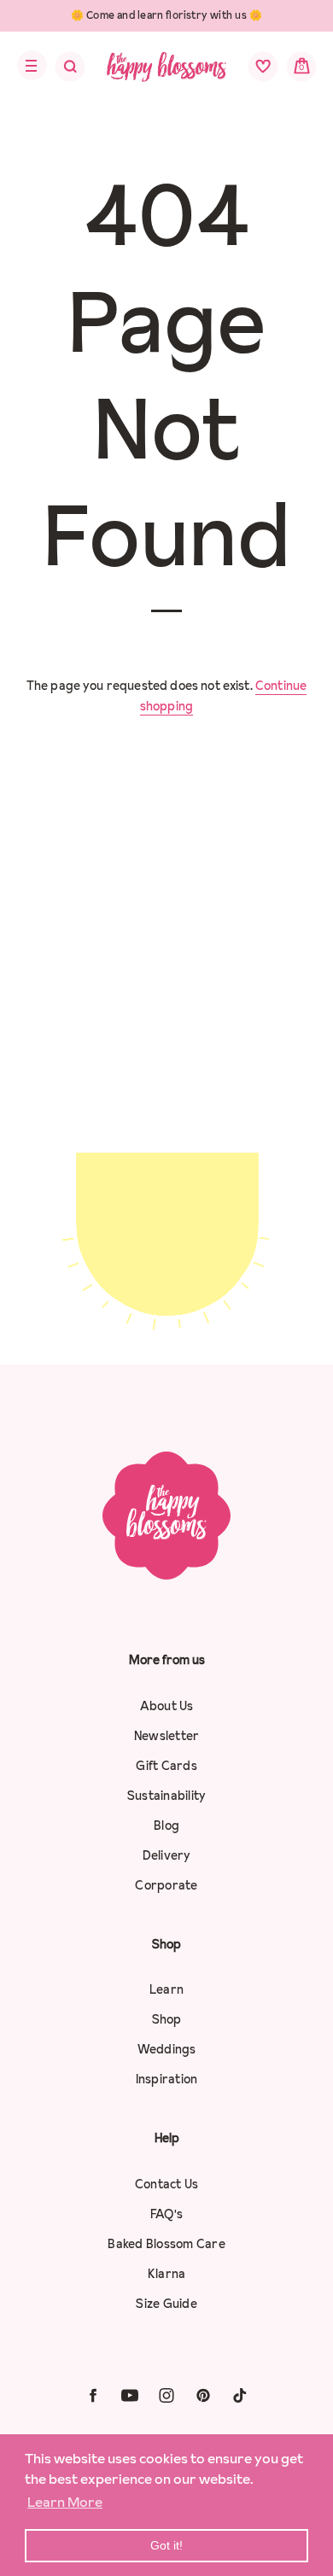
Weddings (167, 2049)
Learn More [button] (65, 2502)
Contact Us (167, 2184)
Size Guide (166, 2304)
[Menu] (27, 66)
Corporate (166, 1885)
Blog (166, 1825)
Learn (166, 1989)
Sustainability (167, 1796)
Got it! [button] (166, 2545)
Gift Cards (166, 1766)
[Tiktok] (240, 2395)
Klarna (167, 2274)
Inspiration (167, 2079)
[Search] (59, 71)
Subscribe (166, 1301)
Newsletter (167, 1736)
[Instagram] (166, 2395)
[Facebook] (93, 2395)
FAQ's (166, 2214)
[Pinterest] (203, 2395)
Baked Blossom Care (166, 2244)
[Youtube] (130, 2395)
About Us (167, 1706)
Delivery (167, 1855)
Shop (167, 2019)
